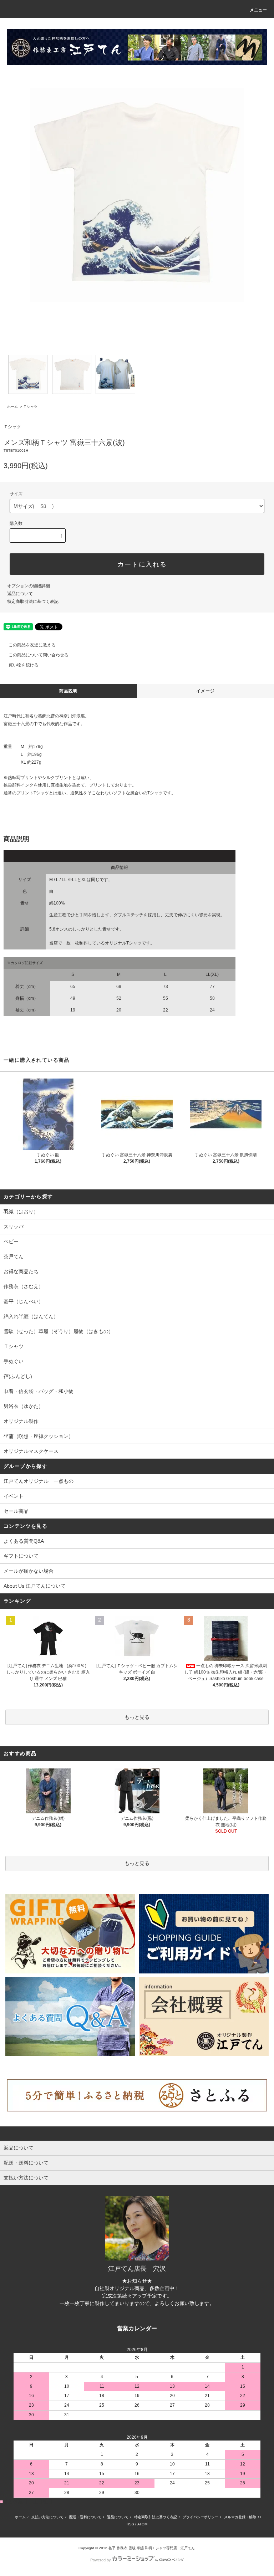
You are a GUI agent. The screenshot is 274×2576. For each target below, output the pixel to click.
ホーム (12, 407)
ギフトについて (21, 1556)
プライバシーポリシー (201, 2517)
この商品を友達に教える (32, 645)
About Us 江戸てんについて (35, 1586)
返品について (20, 594)
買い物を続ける (24, 665)
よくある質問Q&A (24, 1541)
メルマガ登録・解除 (240, 2517)
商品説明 (69, 691)
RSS (130, 2524)
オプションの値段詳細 (29, 586)
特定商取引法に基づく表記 (33, 601)
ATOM (142, 2524)
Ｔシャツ (30, 407)
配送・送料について (85, 2517)
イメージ (206, 691)
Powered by (101, 2560)
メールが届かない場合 (29, 1571)
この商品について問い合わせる (39, 655)
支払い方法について (47, 2517)
